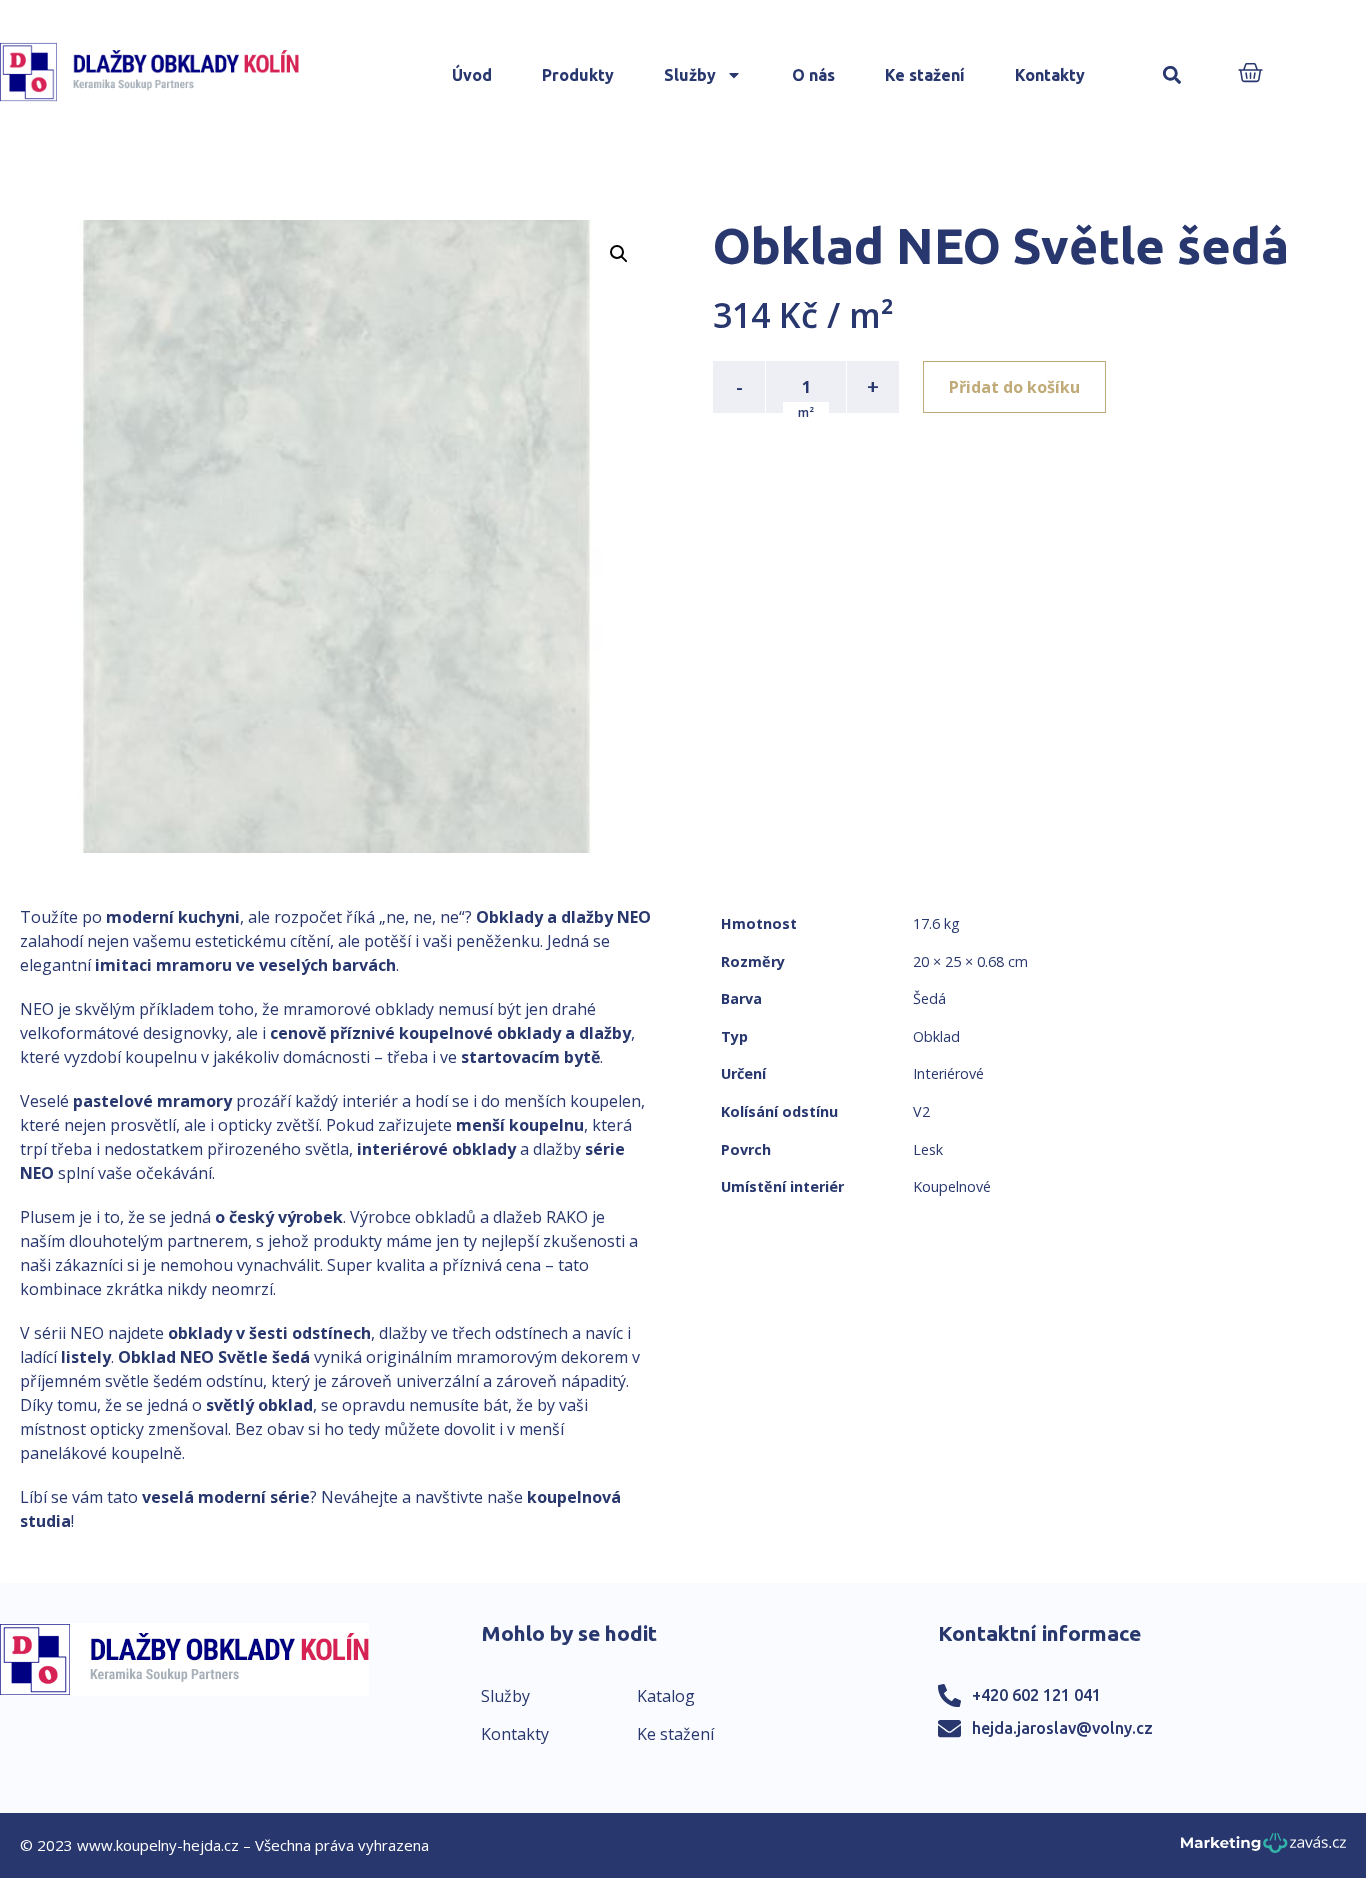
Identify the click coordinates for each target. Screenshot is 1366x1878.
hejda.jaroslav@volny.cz (1062, 1728)
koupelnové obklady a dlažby (515, 1033)
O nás (813, 75)
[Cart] (1250, 74)
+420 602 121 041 (1036, 1695)
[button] (1171, 75)
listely (86, 1357)
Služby (690, 75)
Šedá (929, 998)
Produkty (578, 75)
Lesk (928, 1149)
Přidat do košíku (1014, 387)
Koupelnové (952, 1186)
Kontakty (1050, 75)
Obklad (936, 1036)
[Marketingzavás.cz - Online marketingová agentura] (1263, 1848)
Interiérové (948, 1073)
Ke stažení (925, 75)
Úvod (472, 75)
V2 (921, 1111)
